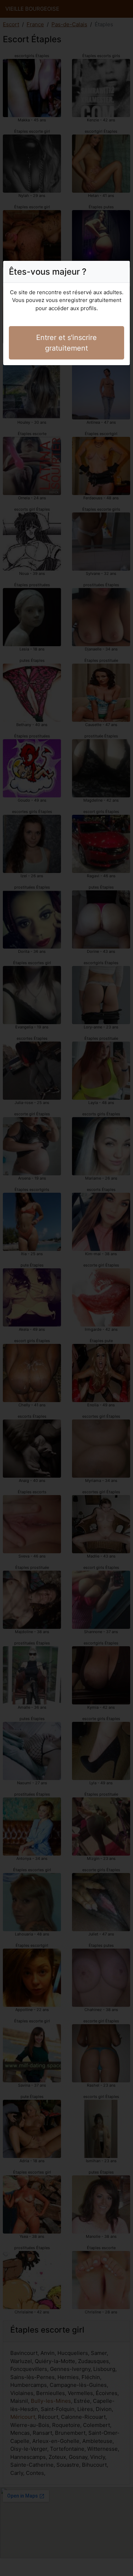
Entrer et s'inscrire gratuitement (66, 343)
